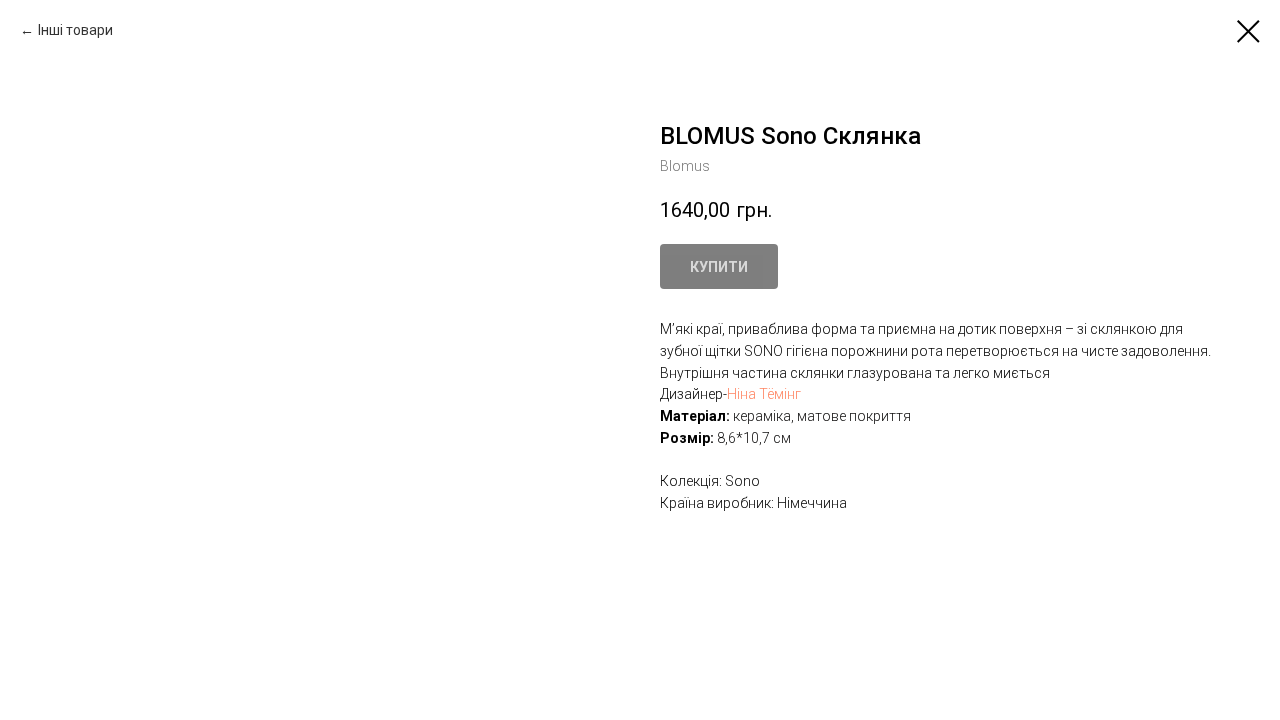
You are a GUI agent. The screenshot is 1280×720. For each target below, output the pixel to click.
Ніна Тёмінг (764, 394)
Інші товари (75, 30)
